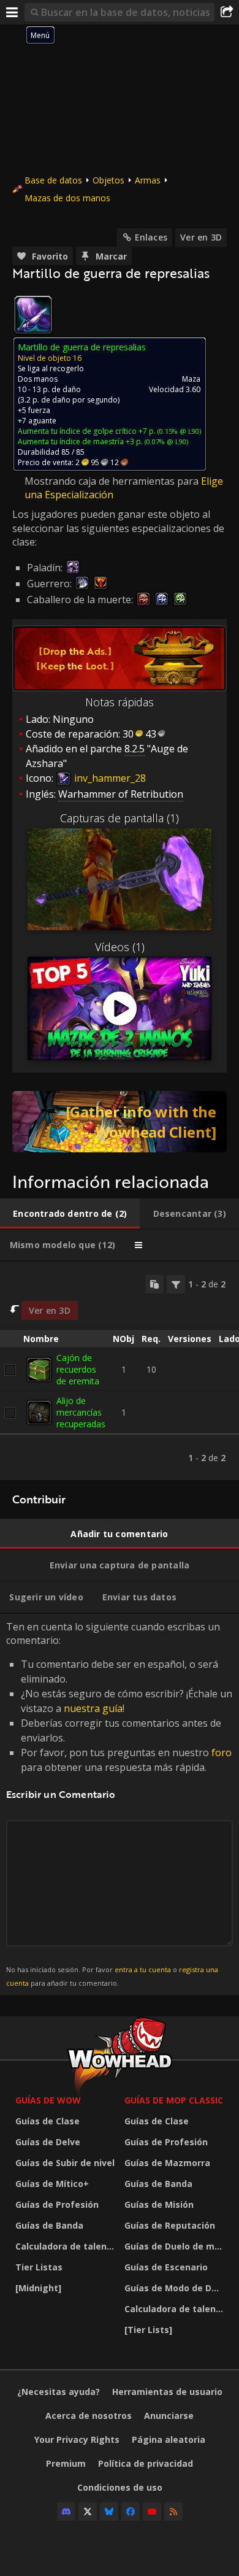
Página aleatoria (169, 2439)
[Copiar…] (154, 1284)
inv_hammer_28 (109, 778)
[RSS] (173, 2512)
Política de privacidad (146, 2463)
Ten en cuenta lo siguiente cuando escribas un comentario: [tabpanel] (119, 1804)
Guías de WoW (48, 2100)
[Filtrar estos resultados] (176, 1284)
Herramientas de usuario (167, 2392)
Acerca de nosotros (89, 2416)
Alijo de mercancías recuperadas (81, 1412)
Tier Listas (39, 2267)
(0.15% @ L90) (178, 431)
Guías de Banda (49, 2225)
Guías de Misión (159, 2204)
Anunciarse (169, 2416)
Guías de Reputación (170, 2225)
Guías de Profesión (57, 2204)
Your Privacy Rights (77, 2439)
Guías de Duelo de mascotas (176, 2246)
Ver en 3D (201, 237)
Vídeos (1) (120, 947)
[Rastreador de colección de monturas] (120, 1122)
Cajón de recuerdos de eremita (78, 1369)
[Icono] (33, 315)
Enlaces (151, 237)
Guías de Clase (47, 2121)
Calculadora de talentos (67, 2246)
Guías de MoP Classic (174, 2100)
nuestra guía (93, 1708)
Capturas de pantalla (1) (120, 818)
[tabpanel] (120, 1371)
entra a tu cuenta (143, 1969)
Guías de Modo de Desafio (176, 2288)
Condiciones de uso (120, 2487)
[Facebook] (131, 2512)
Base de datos (53, 180)
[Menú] (12, 12)
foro (222, 1753)
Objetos (108, 180)
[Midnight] (38, 2288)
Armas (148, 180)
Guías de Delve (48, 2142)
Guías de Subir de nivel (65, 2163)
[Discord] (66, 2512)
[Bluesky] (109, 2512)
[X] (88, 2512)
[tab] (70, 1214)
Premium (66, 2463)
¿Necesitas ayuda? (59, 2392)
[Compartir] (227, 12)
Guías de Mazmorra (167, 2163)
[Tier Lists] (148, 2330)
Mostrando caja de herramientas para (113, 481)
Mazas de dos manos (67, 198)
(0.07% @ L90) (165, 442)
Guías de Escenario (166, 2267)
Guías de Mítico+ (52, 2184)
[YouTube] (152, 2512)
